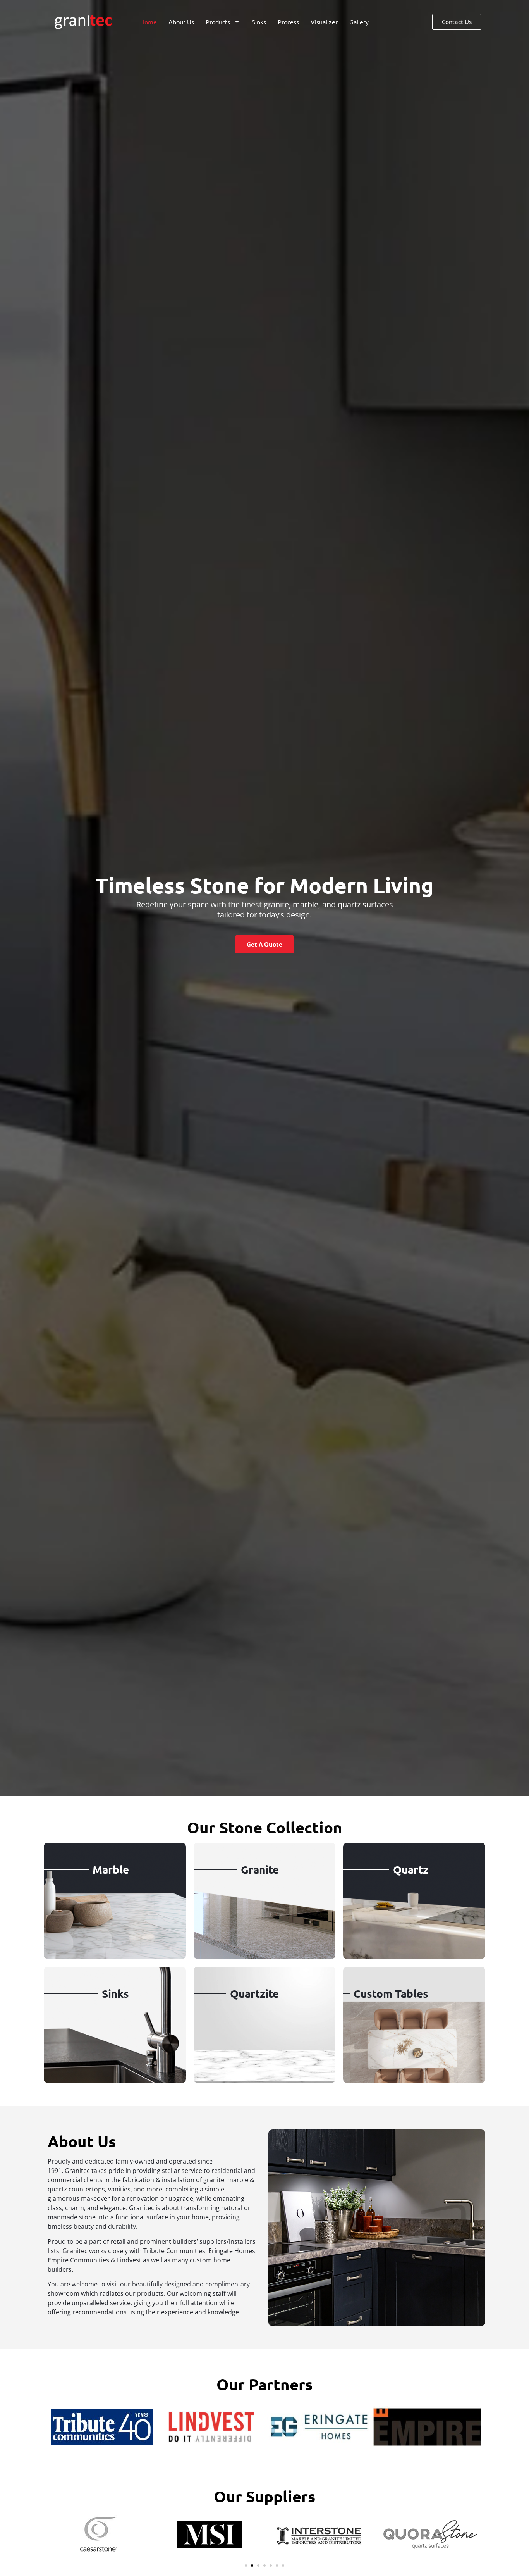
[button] (246, 2566)
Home (149, 22)
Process (288, 22)
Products (218, 22)
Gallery (359, 22)
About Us (181, 22)
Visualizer (324, 22)
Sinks (259, 22)
